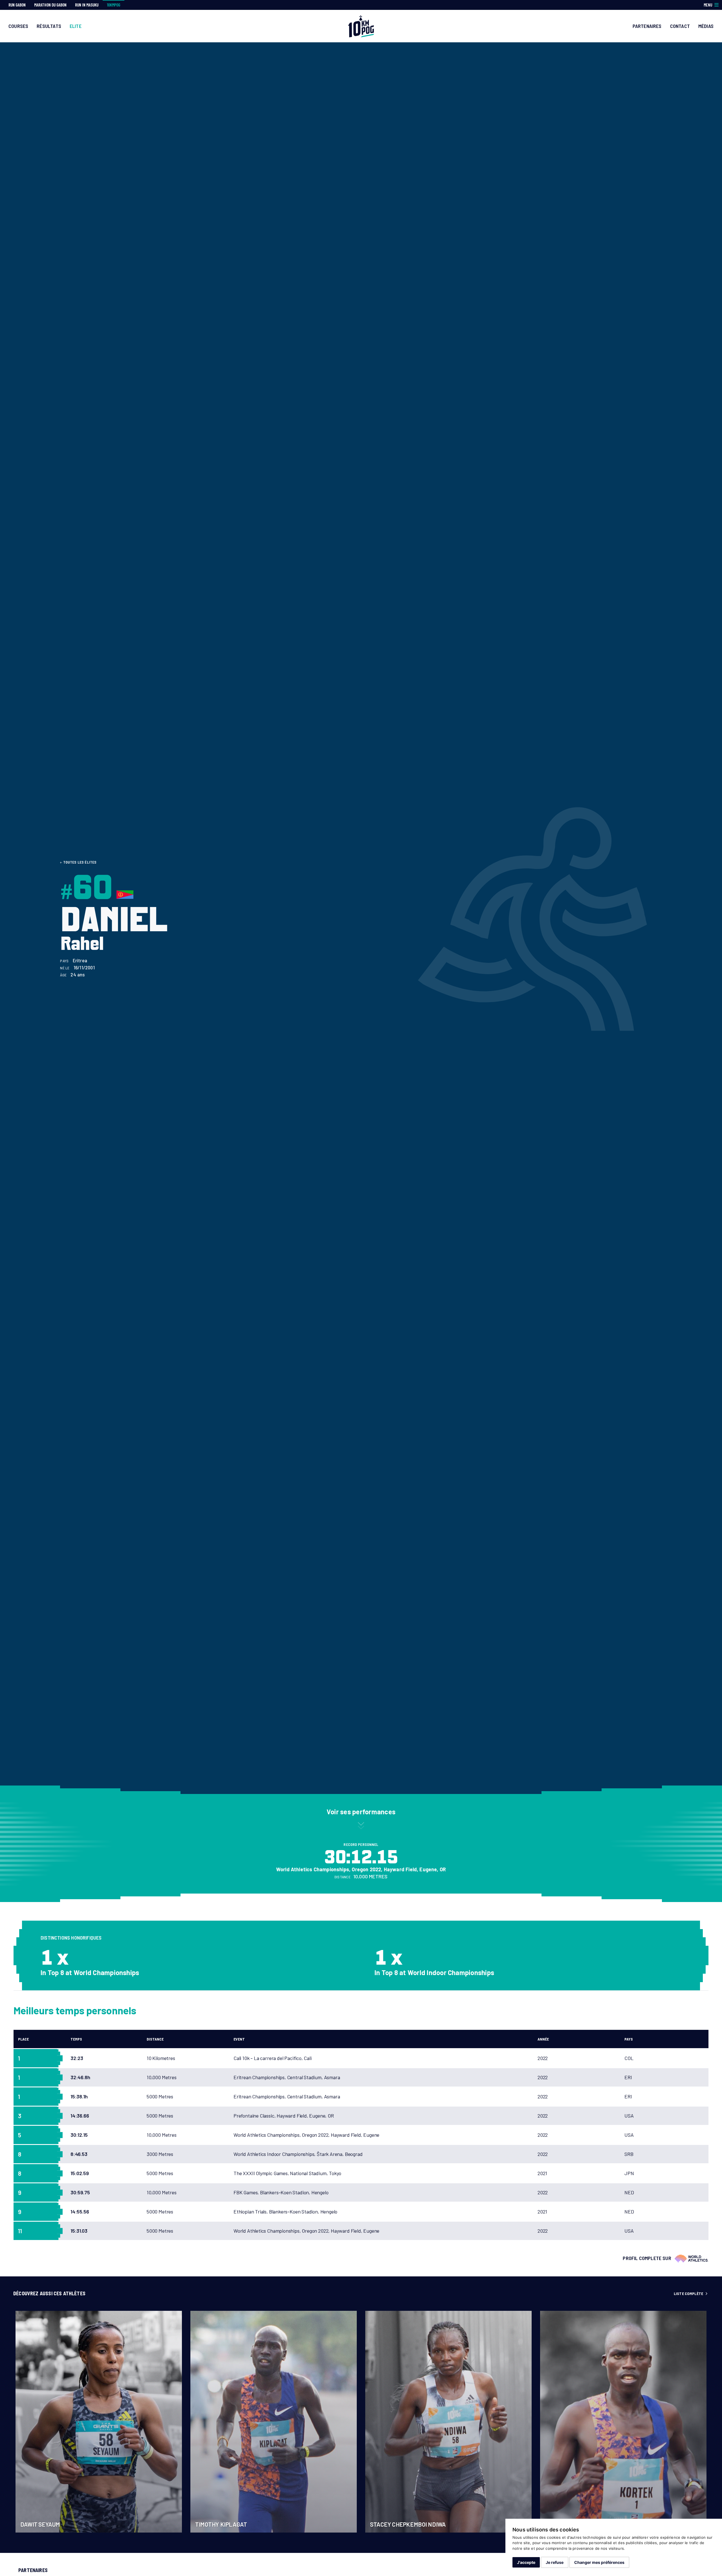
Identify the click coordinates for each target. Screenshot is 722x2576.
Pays (629, 2039)
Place (23, 2039)
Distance (155, 2039)
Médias (706, 26)
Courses (18, 26)
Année (543, 2039)
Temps (76, 2039)
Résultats (49, 26)
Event (239, 2039)
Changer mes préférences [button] (599, 2562)
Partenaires (647, 26)
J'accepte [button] (526, 2562)
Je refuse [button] (555, 2562)
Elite (76, 26)
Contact (680, 26)
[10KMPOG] (361, 26)
